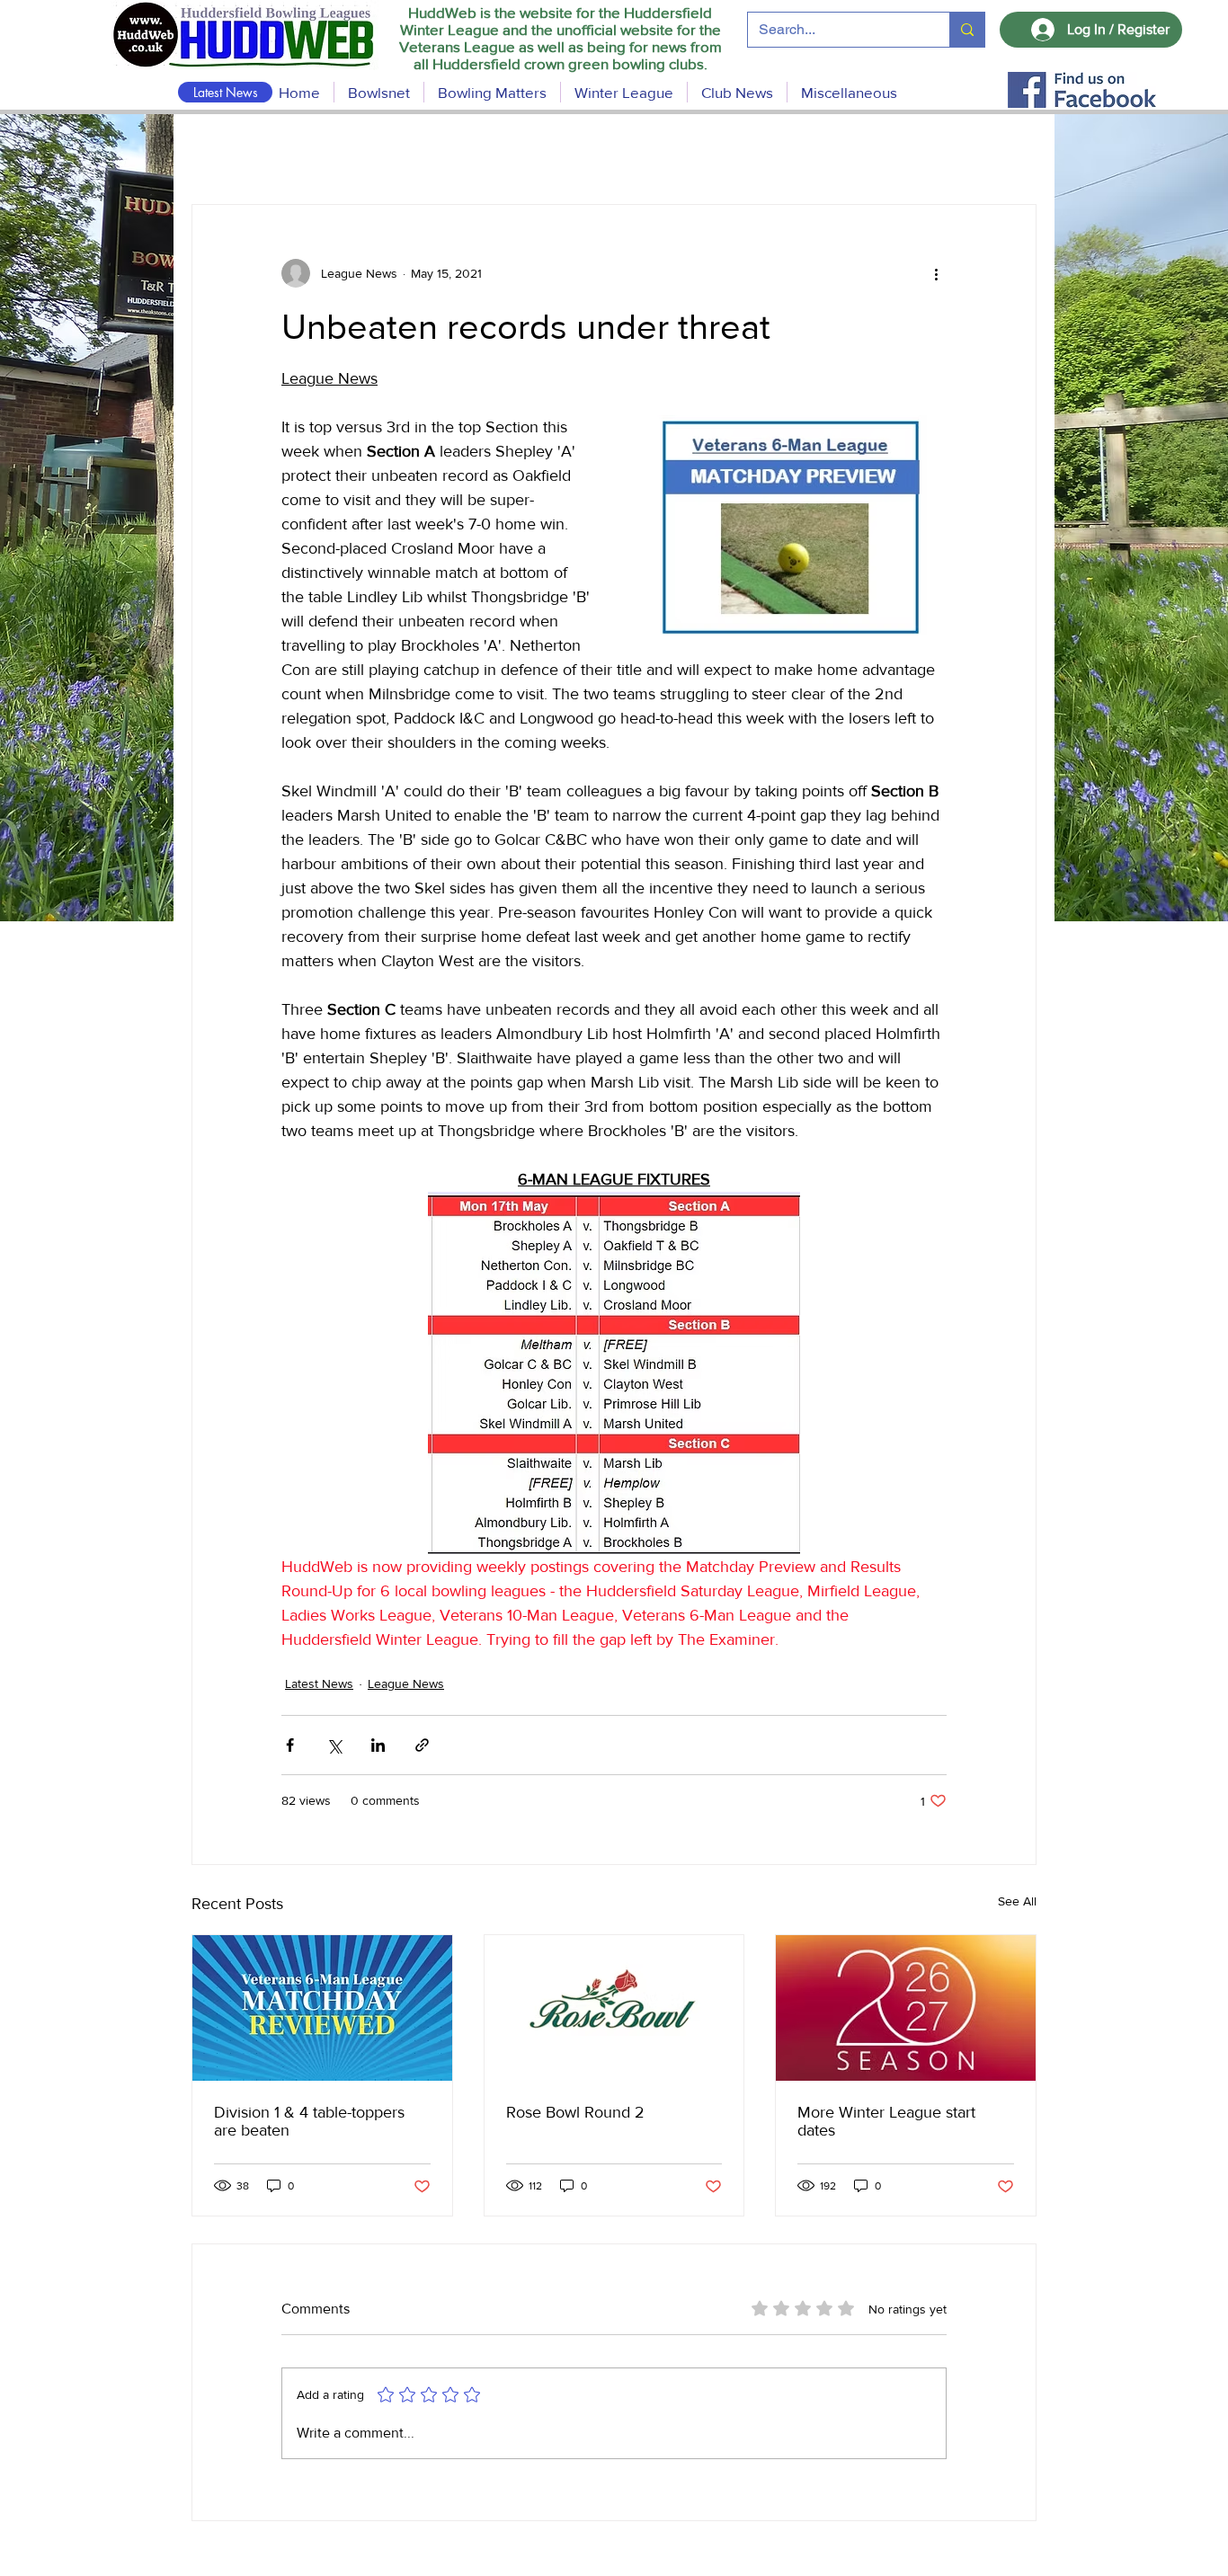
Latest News (319, 1683)
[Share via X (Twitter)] (334, 1745)
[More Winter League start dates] (906, 2008)
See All (1017, 1901)
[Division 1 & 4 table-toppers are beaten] (322, 2008)
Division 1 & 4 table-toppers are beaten (309, 2121)
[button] (492, 92)
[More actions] (936, 273)
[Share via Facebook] (290, 1745)
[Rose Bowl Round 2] (614, 2008)
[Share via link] (422, 1745)
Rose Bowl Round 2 (575, 2112)
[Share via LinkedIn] (378, 1745)
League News (406, 1683)
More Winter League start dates (886, 2121)
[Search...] (967, 30)
